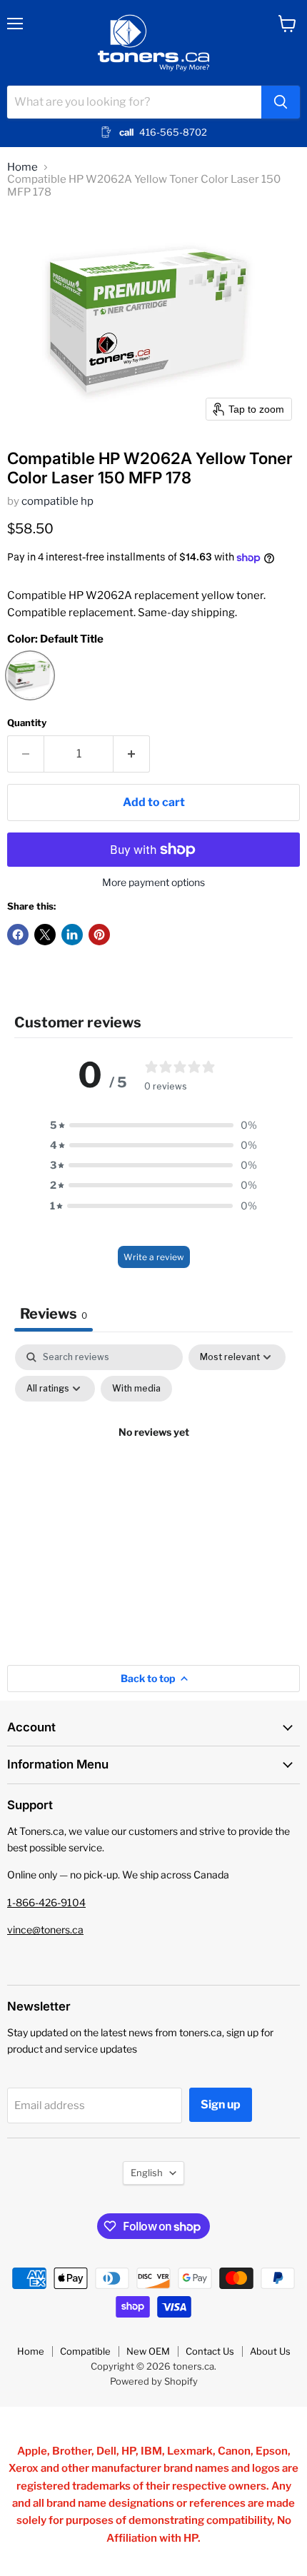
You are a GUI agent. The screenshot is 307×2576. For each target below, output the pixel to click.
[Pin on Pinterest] (99, 935)
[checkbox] (136, 1389)
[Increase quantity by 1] (132, 754)
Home (22, 167)
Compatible (85, 2351)
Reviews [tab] (54, 1314)
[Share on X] (45, 935)
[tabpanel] (153, 1465)
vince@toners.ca (45, 1930)
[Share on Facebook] (18, 935)
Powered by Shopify (154, 2381)
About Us (270, 2351)
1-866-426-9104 (46, 1902)
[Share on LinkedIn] (72, 935)
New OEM (148, 2351)
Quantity (27, 723)
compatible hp (57, 501)
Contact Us (210, 2351)
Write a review (154, 1257)
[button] (153, 1125)
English (147, 2173)
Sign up (221, 2104)
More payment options (153, 882)
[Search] (281, 102)
